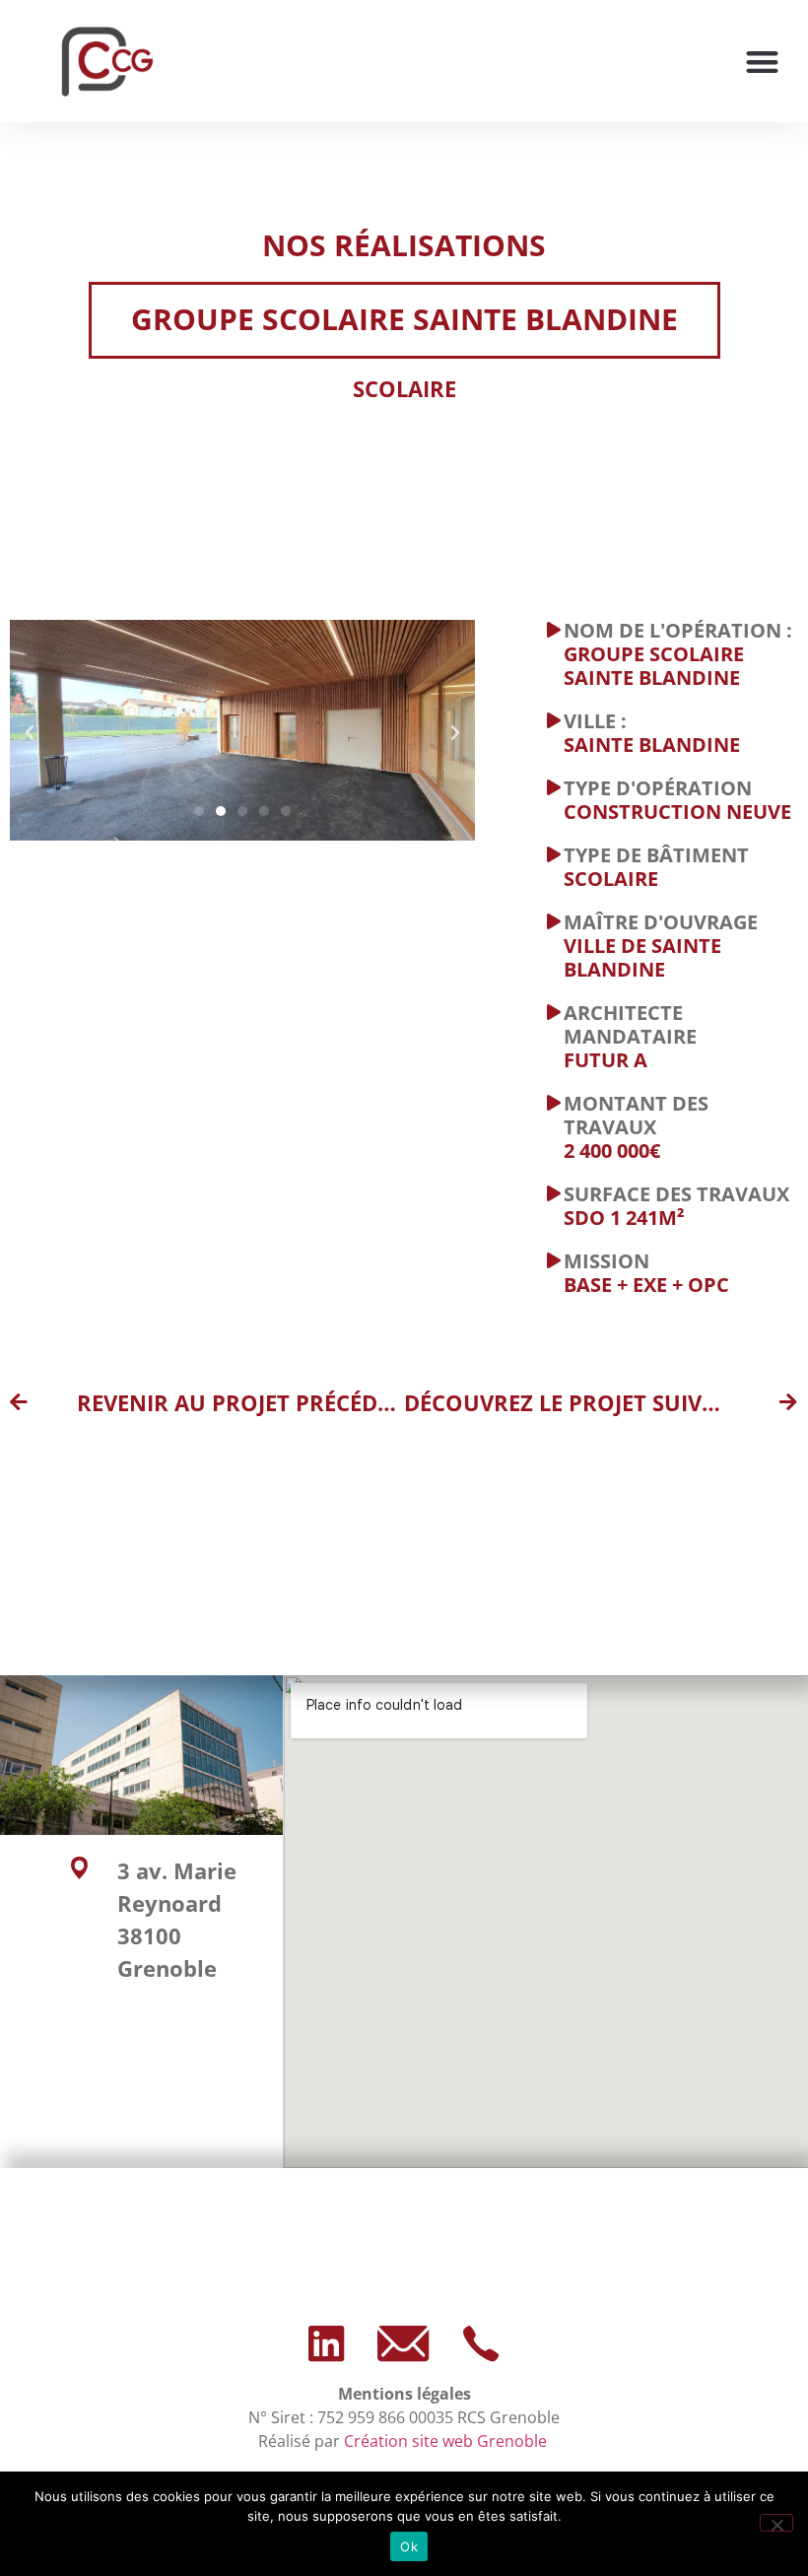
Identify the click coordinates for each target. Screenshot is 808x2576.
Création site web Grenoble (447, 2441)
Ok (409, 2546)
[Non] (776, 2523)
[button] (762, 62)
